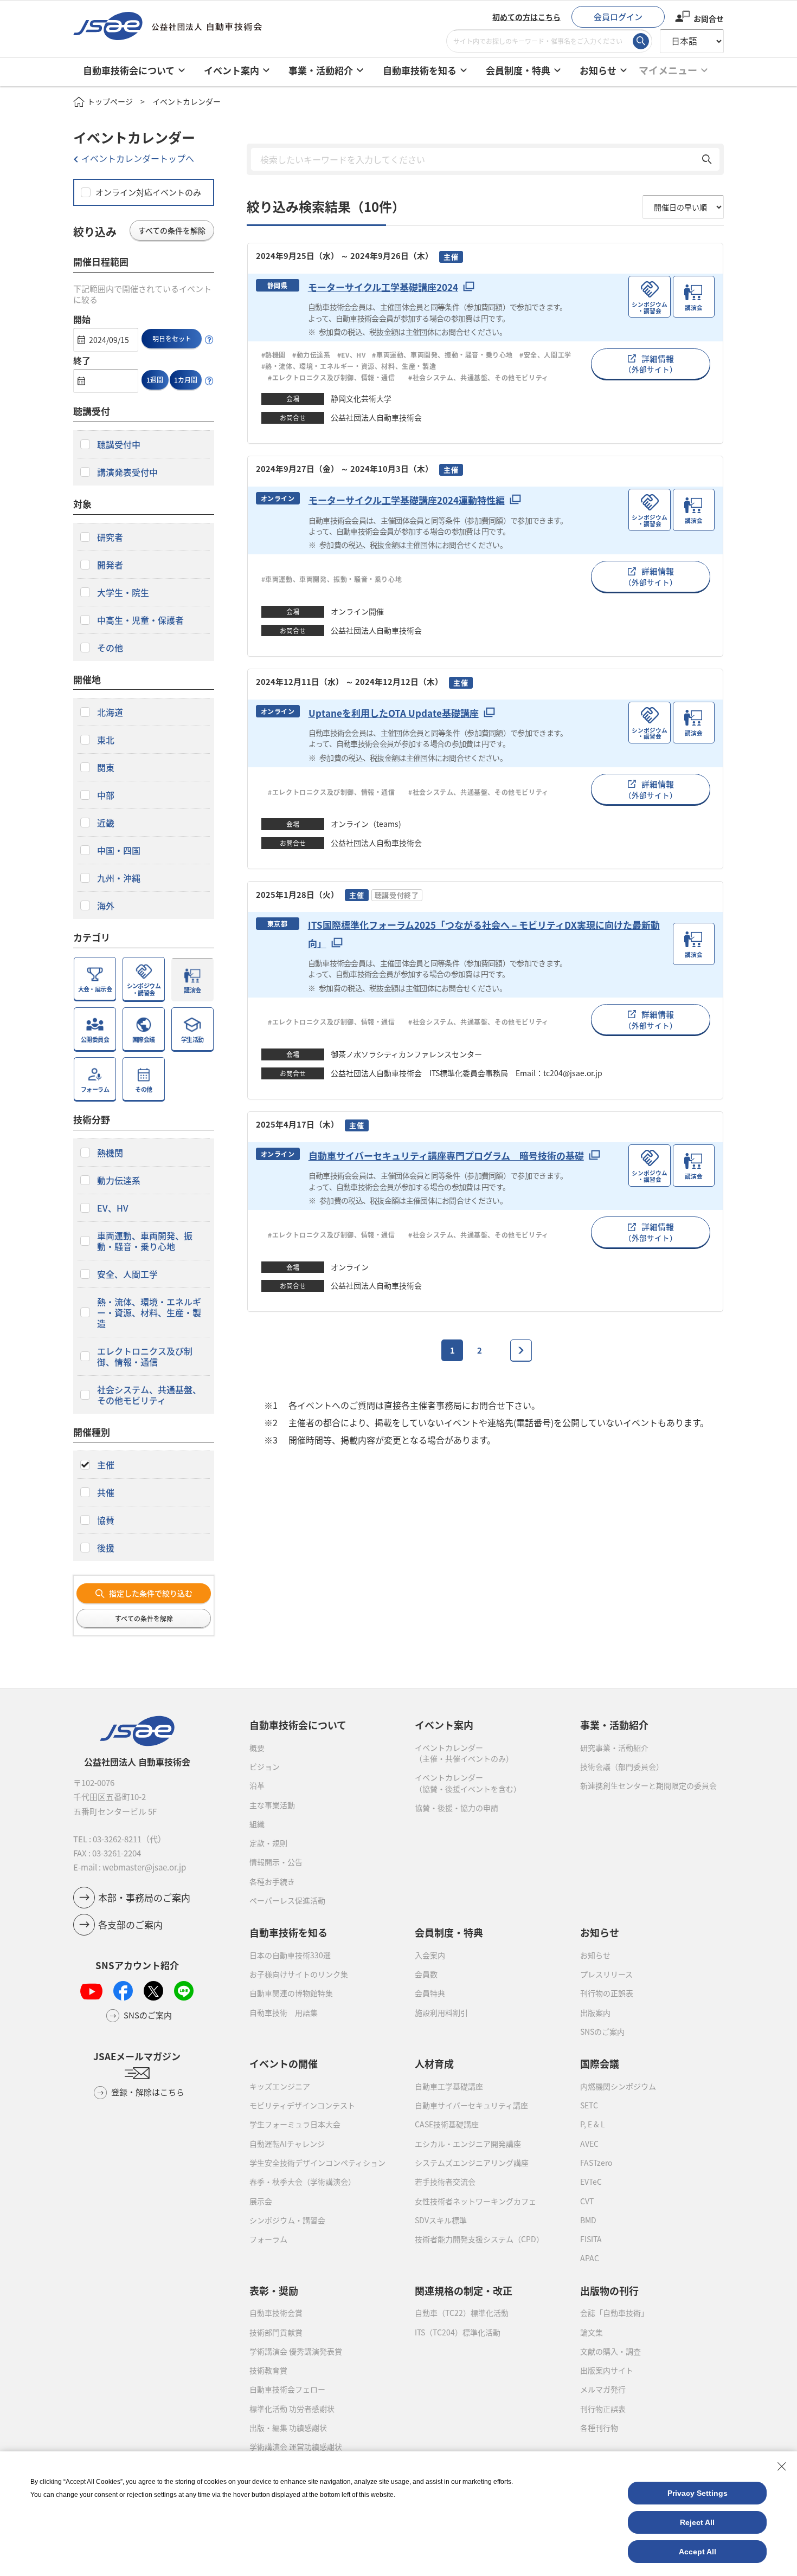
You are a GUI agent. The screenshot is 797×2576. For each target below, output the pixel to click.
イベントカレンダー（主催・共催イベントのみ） (464, 1753)
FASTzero (596, 2163)
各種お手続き (272, 1881)
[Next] (521, 1350)
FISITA (591, 2239)
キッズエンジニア (280, 2086)
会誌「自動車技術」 (614, 2313)
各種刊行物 (599, 2428)
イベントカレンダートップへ (138, 158)
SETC (589, 2105)
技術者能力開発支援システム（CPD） (479, 2239)
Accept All (698, 2552)
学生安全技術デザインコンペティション (317, 2163)
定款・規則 (268, 1843)
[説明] (209, 340)
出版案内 (595, 2012)
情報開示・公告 (276, 1862)
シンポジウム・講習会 (287, 2220)
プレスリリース (606, 1974)
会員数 (426, 1974)
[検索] (641, 41)
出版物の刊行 (609, 2290)
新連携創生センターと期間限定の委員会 (648, 1785)
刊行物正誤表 (603, 2409)
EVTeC (591, 2182)
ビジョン (265, 1766)
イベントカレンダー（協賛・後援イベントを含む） (468, 1783)
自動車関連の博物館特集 (291, 1993)
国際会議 (600, 2063)
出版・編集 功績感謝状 (288, 2428)
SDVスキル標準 (441, 2220)
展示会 (261, 2201)
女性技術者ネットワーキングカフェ (475, 2201)
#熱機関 (274, 355)
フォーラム (268, 2239)
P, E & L (593, 2124)
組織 (257, 1824)
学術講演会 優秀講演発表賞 (296, 2351)
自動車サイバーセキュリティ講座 (471, 2105)
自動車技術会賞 (276, 2313)
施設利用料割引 (441, 2012)
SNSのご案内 (602, 2031)
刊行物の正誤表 (607, 1993)
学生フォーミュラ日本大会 (295, 2124)
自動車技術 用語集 (284, 2012)
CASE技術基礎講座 (447, 2124)
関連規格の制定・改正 (464, 2290)
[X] (153, 1991)
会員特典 (430, 1993)
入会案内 (430, 1955)
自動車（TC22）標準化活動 (462, 2313)
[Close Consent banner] (782, 2467)
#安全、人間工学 (545, 355)
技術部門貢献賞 (276, 2332)
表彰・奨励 (274, 2290)
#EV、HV (352, 355)
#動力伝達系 (311, 355)
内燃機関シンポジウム (618, 2086)
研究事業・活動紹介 (614, 1747)
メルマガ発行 (603, 2389)
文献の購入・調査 (610, 2351)
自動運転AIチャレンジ (287, 2144)
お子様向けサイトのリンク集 (299, 1974)
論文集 (592, 2332)
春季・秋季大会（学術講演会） (303, 2182)
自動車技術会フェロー (287, 2389)
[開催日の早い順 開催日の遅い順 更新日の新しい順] (683, 207)
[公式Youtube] (91, 1991)
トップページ (110, 101)
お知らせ (595, 1955)
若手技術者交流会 (445, 2182)
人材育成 (434, 2063)
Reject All (697, 2522)
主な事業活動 (272, 1805)
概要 (257, 1747)
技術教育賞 (268, 2370)
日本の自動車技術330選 (290, 1955)
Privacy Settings (698, 2493)
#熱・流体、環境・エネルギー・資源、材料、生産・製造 (349, 366)
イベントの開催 (284, 2063)
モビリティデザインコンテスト (302, 2105)
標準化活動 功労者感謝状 (292, 2409)
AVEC (589, 2144)
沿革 (257, 1785)
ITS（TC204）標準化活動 (458, 2332)
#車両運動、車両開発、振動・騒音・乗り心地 (442, 355)
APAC (590, 2258)
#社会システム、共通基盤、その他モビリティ (478, 377)
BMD (588, 2220)
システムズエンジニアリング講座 (472, 2163)
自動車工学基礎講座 (449, 2086)
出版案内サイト (607, 2370)
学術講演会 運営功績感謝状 (296, 2446)
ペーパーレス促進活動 (287, 1900)
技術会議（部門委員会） (622, 1766)
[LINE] (184, 1991)
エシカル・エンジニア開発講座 (468, 2144)
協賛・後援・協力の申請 (457, 1808)
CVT (587, 2201)
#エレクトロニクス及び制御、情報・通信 (335, 377)
